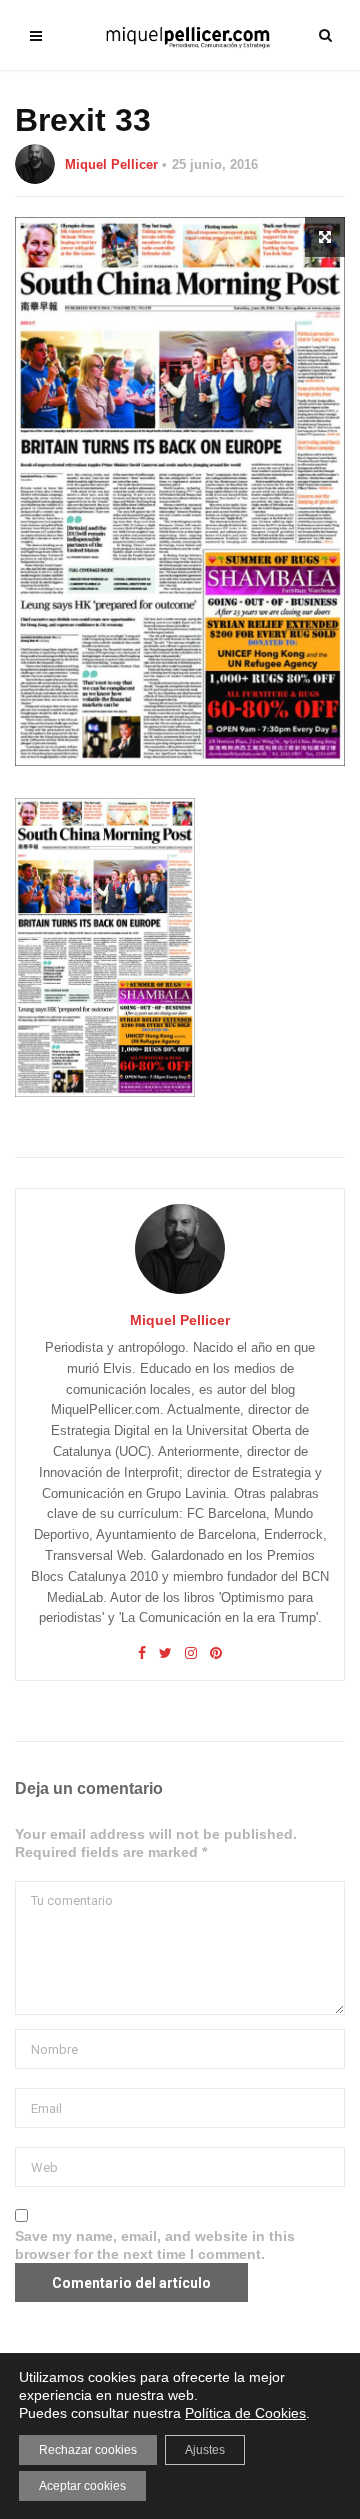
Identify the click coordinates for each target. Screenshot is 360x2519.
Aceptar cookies (82, 2486)
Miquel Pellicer (111, 164)
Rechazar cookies (88, 2450)
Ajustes (205, 2450)
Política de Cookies (245, 2413)
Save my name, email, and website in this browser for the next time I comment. (155, 2245)
